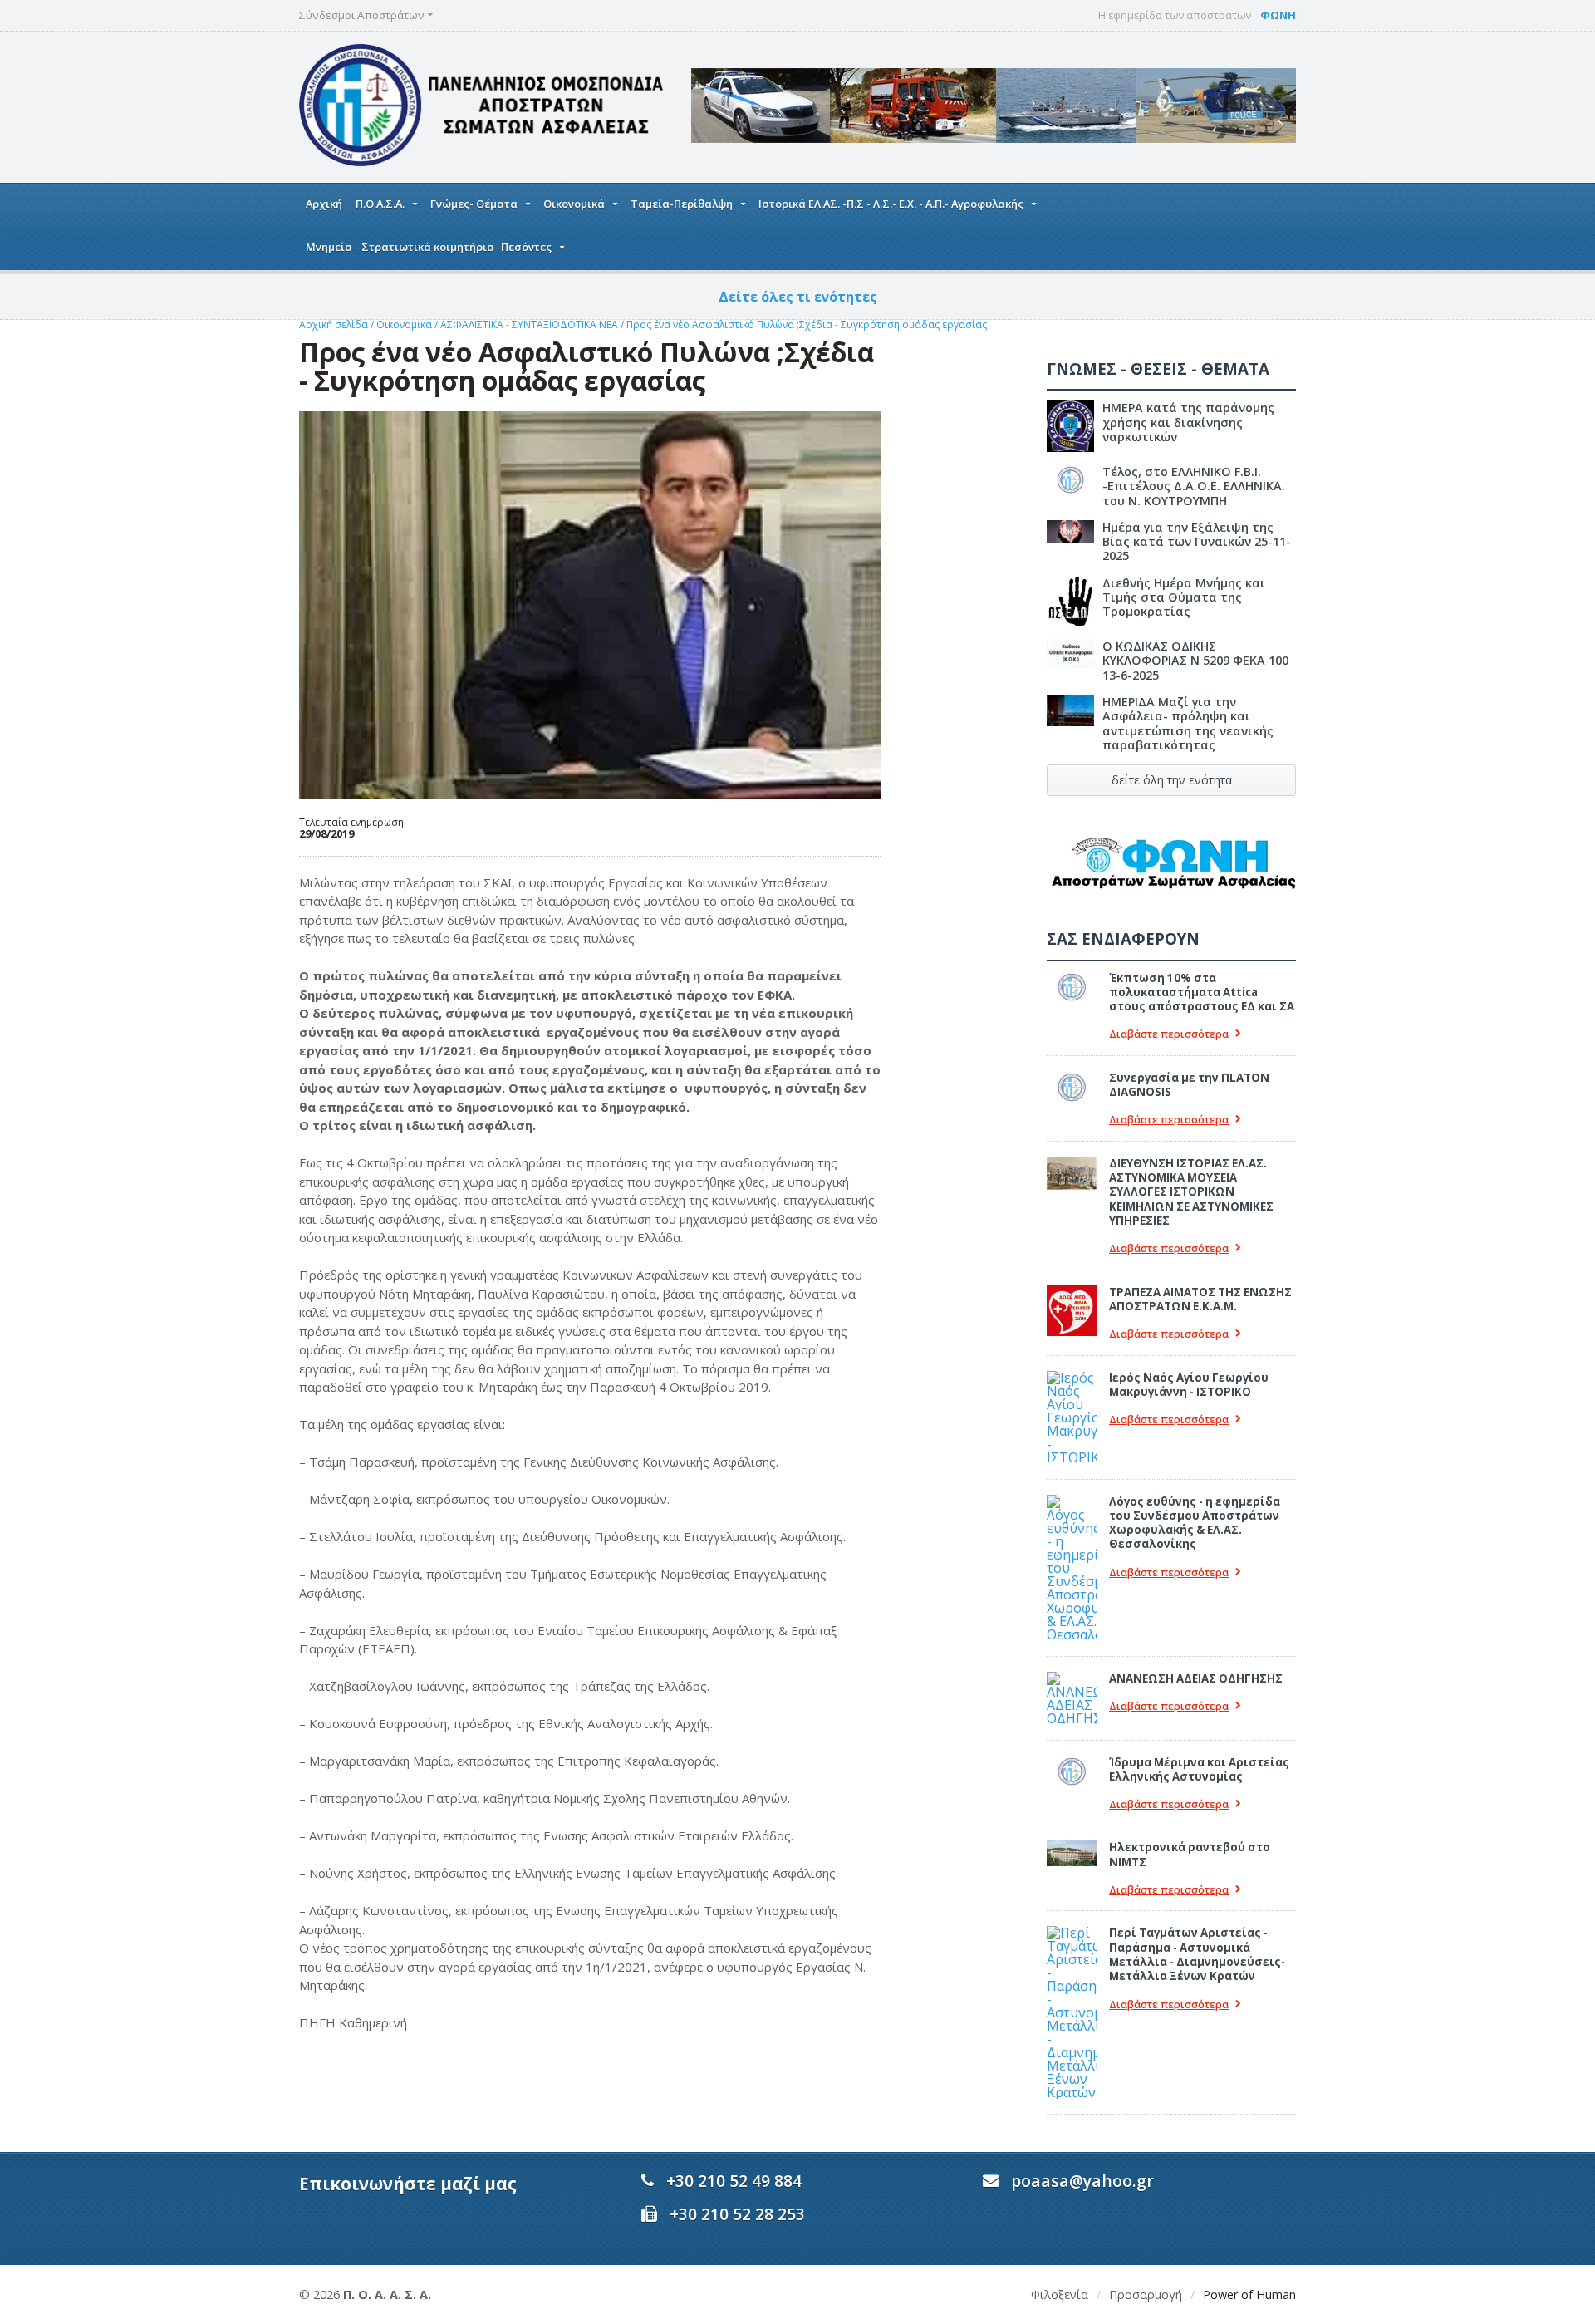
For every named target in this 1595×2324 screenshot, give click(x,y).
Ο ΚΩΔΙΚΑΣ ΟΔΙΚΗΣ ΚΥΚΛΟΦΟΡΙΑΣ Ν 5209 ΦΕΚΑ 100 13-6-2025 (1195, 661)
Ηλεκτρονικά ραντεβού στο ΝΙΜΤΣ (1190, 1854)
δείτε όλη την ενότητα (1172, 780)
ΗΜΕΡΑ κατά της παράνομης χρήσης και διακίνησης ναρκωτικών (1188, 422)
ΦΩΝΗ (1278, 15)
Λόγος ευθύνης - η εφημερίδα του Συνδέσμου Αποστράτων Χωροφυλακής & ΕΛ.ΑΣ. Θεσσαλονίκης (1195, 1523)
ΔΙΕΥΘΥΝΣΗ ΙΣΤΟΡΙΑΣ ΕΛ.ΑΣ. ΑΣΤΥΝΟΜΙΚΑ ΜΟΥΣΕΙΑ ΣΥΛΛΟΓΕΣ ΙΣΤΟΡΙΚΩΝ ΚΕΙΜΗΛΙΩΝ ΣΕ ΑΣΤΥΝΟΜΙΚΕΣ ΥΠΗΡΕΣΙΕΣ (1191, 1192)
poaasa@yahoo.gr (1082, 2181)
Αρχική (324, 204)
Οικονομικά (405, 324)
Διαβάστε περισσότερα (1169, 1034)
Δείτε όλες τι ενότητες (798, 297)
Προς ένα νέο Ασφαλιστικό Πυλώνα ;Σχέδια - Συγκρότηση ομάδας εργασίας (807, 324)
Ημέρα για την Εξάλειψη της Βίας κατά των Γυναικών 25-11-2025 (1197, 542)
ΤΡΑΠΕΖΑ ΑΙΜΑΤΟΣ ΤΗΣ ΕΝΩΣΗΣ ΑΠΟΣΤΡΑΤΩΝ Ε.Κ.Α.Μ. (1200, 1299)
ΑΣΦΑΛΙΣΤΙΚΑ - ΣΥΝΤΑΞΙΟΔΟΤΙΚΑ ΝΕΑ (530, 324)
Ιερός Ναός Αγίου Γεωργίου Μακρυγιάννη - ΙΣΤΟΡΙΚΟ (1189, 1385)
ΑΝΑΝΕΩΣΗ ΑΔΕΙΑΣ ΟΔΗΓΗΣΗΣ (1196, 1678)
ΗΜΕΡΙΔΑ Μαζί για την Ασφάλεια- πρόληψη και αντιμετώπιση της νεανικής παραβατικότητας (1188, 723)
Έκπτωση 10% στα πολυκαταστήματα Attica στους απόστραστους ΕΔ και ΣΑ (1202, 992)
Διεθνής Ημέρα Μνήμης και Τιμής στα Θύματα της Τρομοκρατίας (1184, 597)
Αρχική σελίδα (334, 324)
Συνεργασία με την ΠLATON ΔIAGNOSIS (1189, 1085)
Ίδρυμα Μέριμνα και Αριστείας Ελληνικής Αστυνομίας (1199, 1769)
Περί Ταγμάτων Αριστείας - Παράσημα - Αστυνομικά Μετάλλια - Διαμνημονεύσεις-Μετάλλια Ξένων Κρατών (1197, 1954)
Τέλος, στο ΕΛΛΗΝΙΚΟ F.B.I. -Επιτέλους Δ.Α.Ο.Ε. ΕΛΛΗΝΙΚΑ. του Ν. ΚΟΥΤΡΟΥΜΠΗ (1194, 486)
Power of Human (1249, 2295)
